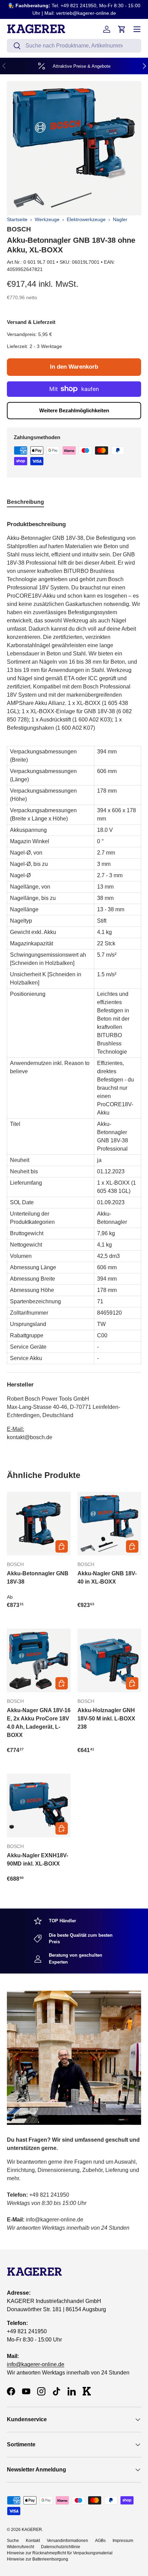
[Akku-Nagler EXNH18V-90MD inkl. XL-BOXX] (39, 1806)
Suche (13, 2541)
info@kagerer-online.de (36, 2364)
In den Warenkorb (74, 367)
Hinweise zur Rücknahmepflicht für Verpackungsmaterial (60, 2553)
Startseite (17, 219)
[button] (122, 29)
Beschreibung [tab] (25, 502)
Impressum (123, 2541)
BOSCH (19, 229)
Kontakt (33, 2541)
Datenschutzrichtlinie (61, 2547)
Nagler (120, 219)
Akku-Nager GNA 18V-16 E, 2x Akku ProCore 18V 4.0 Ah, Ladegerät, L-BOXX (39, 1723)
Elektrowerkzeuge (86, 219)
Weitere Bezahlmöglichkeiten (74, 410)
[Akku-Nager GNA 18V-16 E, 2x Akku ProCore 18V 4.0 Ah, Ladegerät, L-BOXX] (39, 1660)
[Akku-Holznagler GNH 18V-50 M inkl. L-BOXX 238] (109, 1660)
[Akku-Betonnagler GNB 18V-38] (39, 1524)
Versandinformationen (67, 2541)
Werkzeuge (47, 219)
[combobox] (74, 46)
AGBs (100, 2541)
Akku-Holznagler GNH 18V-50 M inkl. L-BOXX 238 (106, 1719)
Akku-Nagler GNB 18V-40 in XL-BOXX (107, 1578)
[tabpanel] (74, 978)
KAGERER (32, 2530)
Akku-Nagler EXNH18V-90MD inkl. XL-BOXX (38, 1860)
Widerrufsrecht (20, 2547)
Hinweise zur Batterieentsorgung (38, 2559)
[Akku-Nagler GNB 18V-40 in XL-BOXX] (109, 1524)
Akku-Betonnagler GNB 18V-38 (38, 1578)
